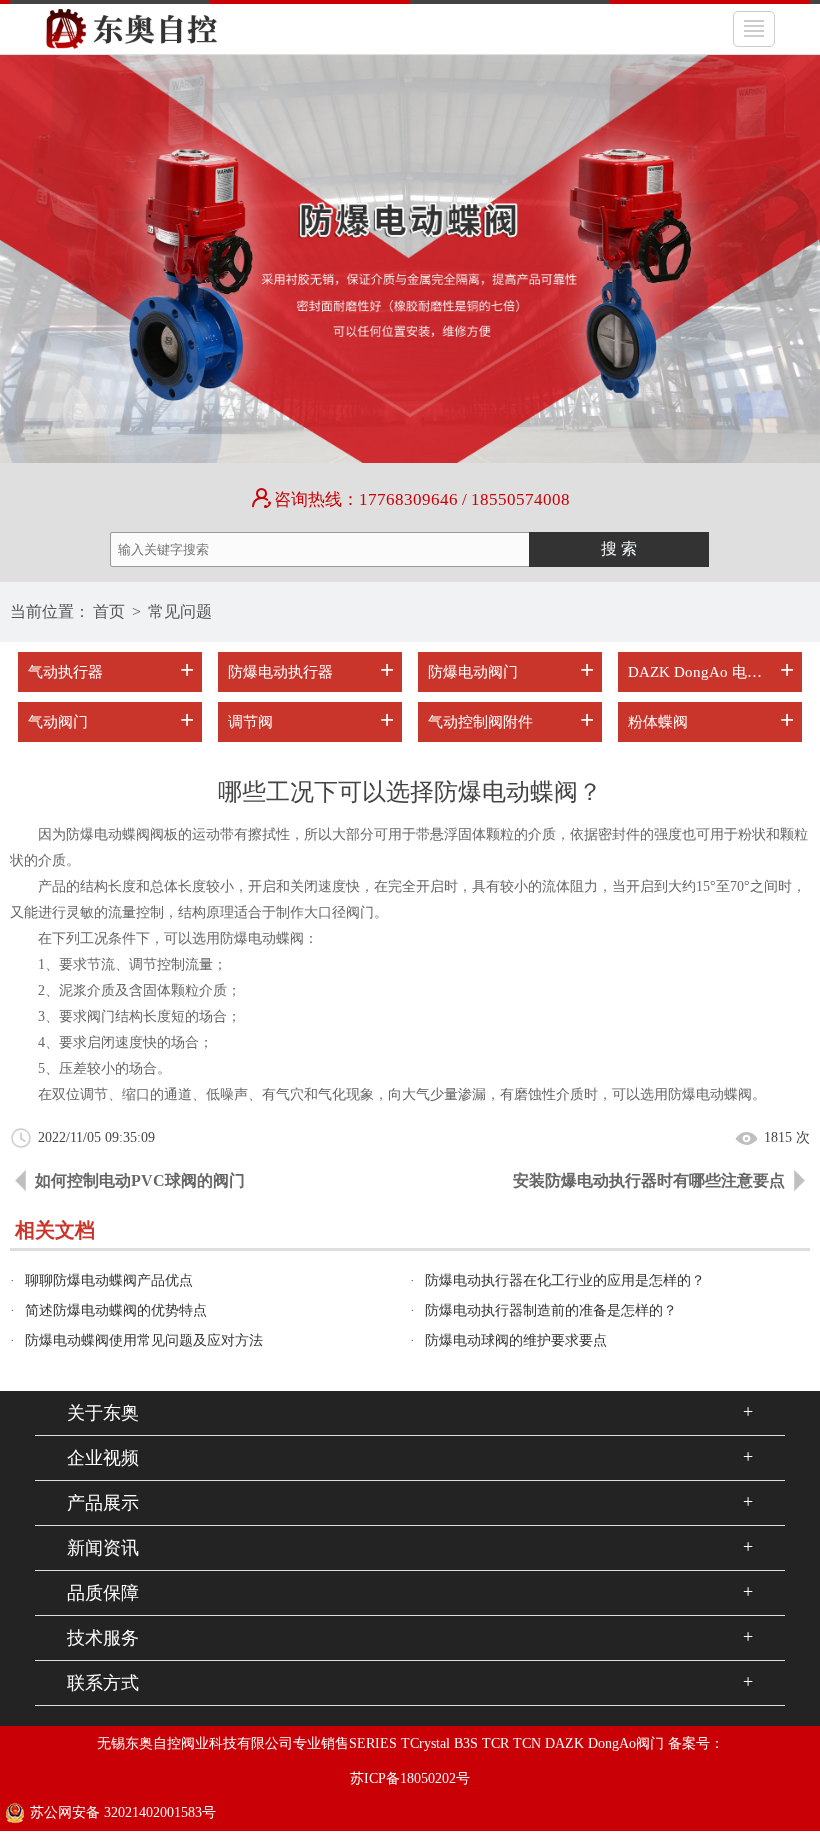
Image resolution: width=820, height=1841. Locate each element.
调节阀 (250, 722)
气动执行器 (65, 672)
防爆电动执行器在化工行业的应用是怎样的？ (565, 1280)
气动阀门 (58, 722)
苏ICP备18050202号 (410, 1778)
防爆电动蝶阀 (262, 938)
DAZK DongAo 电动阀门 (696, 672)
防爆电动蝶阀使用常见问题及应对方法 (144, 1340)
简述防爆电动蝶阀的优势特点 (116, 1310)
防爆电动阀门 (473, 672)
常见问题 (180, 611)
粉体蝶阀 (658, 722)
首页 (109, 611)
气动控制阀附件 (480, 722)
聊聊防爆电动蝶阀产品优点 (109, 1280)
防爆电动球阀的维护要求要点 (516, 1340)
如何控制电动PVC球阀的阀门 (140, 1180)
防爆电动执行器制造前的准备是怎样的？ (551, 1310)
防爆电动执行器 (280, 672)
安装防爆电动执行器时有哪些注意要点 (649, 1180)
